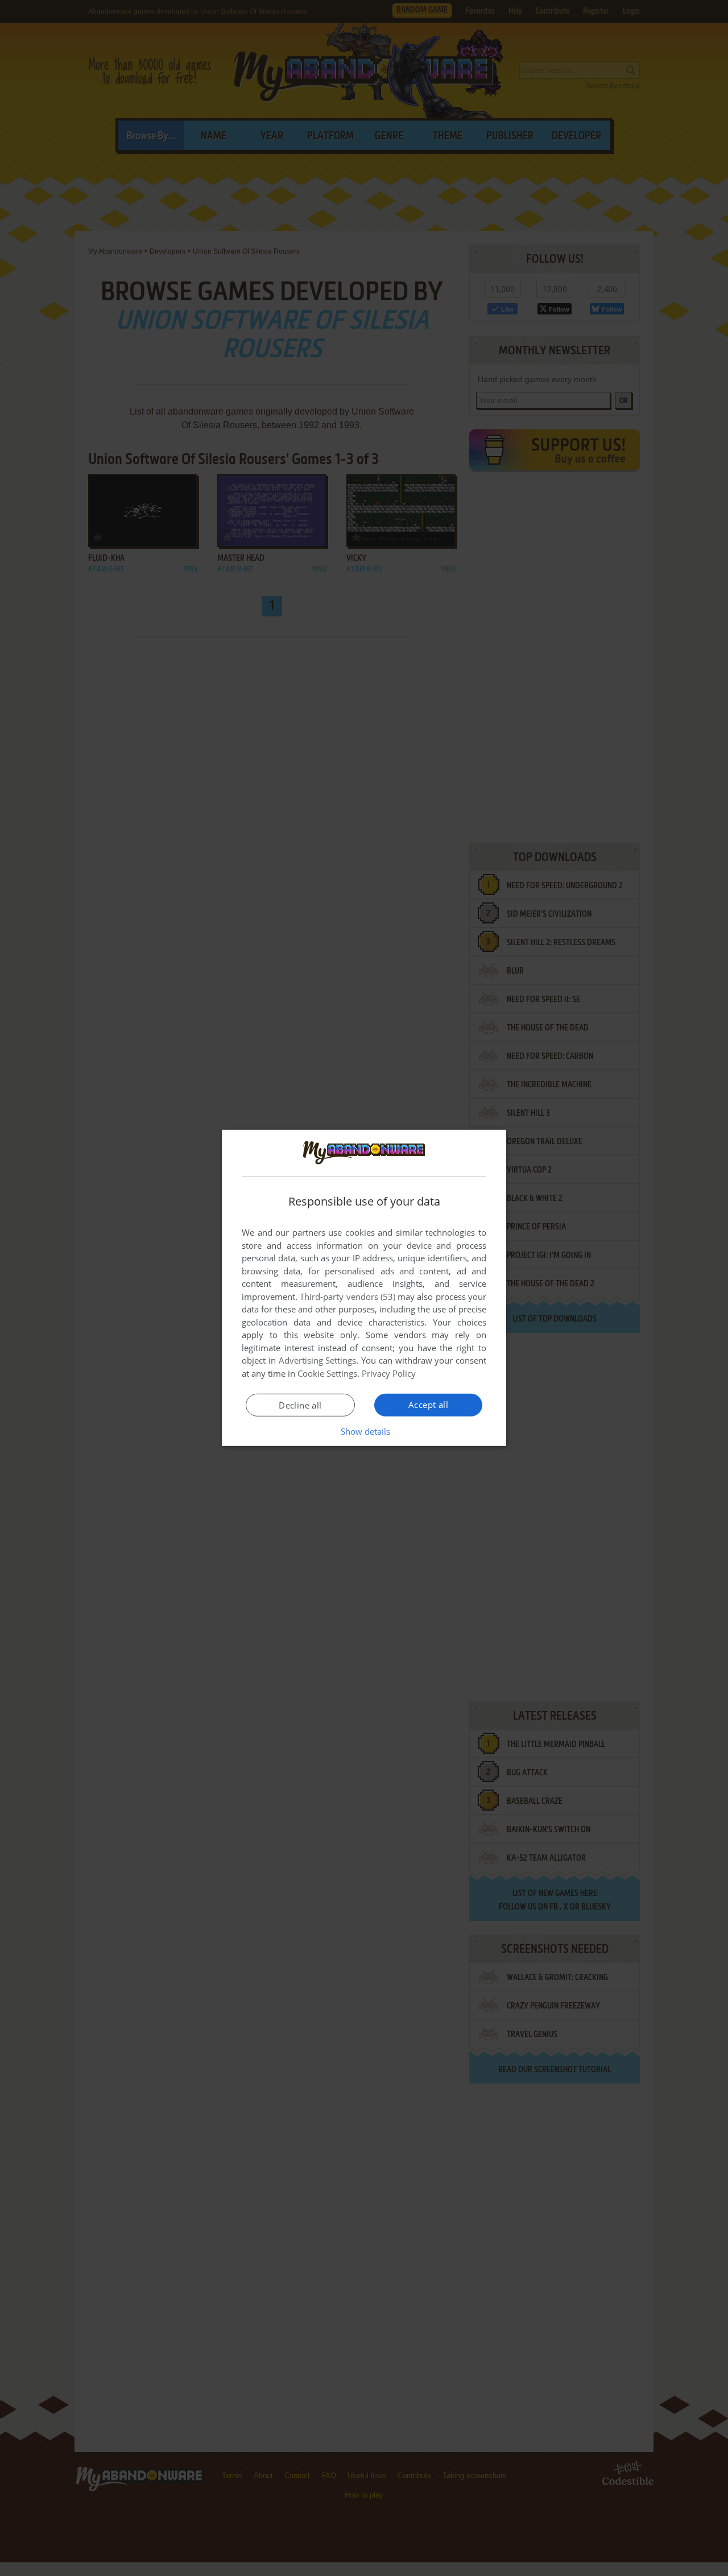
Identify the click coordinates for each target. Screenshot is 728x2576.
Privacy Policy (389, 1373)
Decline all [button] (300, 1405)
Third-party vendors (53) (348, 1297)
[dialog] (364, 1288)
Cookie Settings (327, 1373)
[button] (364, 1431)
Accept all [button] (428, 1405)
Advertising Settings (318, 1360)
